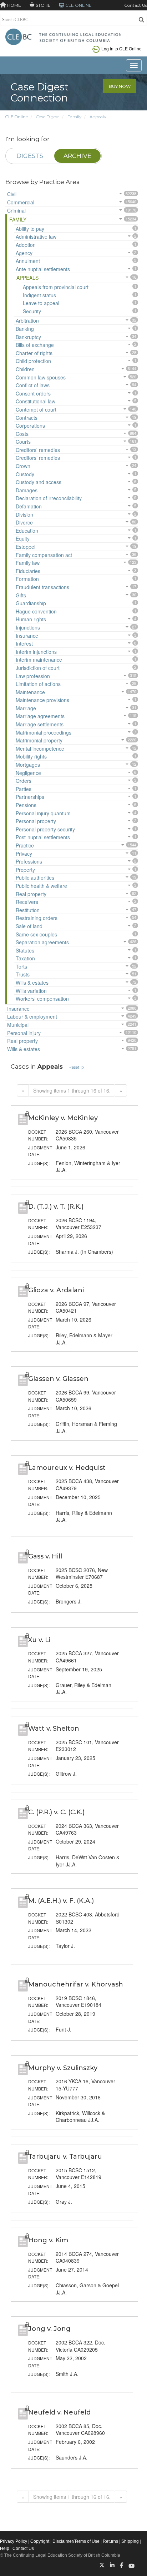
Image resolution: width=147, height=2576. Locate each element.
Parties (24, 789)
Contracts (27, 418)
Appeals (98, 117)
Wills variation (31, 991)
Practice (25, 845)
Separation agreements (42, 942)
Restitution (28, 910)
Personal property (36, 821)
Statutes (25, 950)
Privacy (24, 854)
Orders (24, 781)
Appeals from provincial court (56, 287)
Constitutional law (36, 401)
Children (25, 369)
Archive (77, 156)
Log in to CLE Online (121, 48)
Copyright (40, 2541)
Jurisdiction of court (38, 668)
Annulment (28, 261)
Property (25, 870)
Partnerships (30, 797)
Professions (29, 861)
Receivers (27, 902)
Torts (21, 966)
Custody (25, 474)
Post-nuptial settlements (43, 837)
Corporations (30, 426)
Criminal (16, 210)
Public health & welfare (41, 886)
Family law (28, 563)
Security (32, 311)
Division (24, 514)
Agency (24, 253)
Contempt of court (36, 409)
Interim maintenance (39, 660)
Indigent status (39, 295)
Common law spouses (41, 377)
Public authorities (35, 877)
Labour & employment (32, 1016)
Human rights (31, 619)
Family (74, 117)
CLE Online (17, 117)
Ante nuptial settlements (43, 269)
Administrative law (36, 237)
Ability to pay (30, 229)
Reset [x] (77, 1067)
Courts (23, 442)
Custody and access (39, 482)
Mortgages (28, 765)
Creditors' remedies (38, 450)
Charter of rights (34, 353)
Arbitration (27, 320)
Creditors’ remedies (38, 458)
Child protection (33, 361)
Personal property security (45, 829)
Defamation (29, 506)
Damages (27, 490)
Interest (24, 643)
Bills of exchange (35, 345)
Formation (27, 579)
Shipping (130, 2541)
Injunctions (28, 627)
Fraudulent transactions (42, 587)
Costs (22, 434)
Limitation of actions (38, 684)
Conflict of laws (33, 385)
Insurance (27, 636)
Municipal (18, 1025)
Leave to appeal (41, 303)
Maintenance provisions (42, 700)
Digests (30, 156)
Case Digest (48, 117)
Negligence (28, 773)
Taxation (25, 958)
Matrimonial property (39, 740)
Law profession (33, 676)
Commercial (21, 202)
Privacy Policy (14, 2541)
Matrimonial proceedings (44, 732)
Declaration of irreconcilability (49, 498)
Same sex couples (36, 934)
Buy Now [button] (120, 86)
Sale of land (29, 926)
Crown (23, 466)
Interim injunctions (36, 652)
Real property (31, 894)
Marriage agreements (40, 716)
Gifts (21, 595)
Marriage (26, 708)
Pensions (26, 805)
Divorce (24, 522)
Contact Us (136, 5)
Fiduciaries (28, 571)
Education (27, 531)
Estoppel (26, 547)
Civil (12, 194)
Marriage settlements (40, 724)
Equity (23, 538)
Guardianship (31, 603)
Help (5, 2548)
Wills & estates (32, 983)
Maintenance (30, 692)
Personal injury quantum (43, 813)
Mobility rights (31, 756)
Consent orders (33, 393)
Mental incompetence (40, 749)
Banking (25, 329)
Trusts (23, 974)
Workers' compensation (42, 999)
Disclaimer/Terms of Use (76, 2541)
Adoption (26, 245)
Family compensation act (44, 555)
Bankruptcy (28, 337)
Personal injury (24, 1033)
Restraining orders (37, 918)
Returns (110, 2541)
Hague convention (36, 611)
